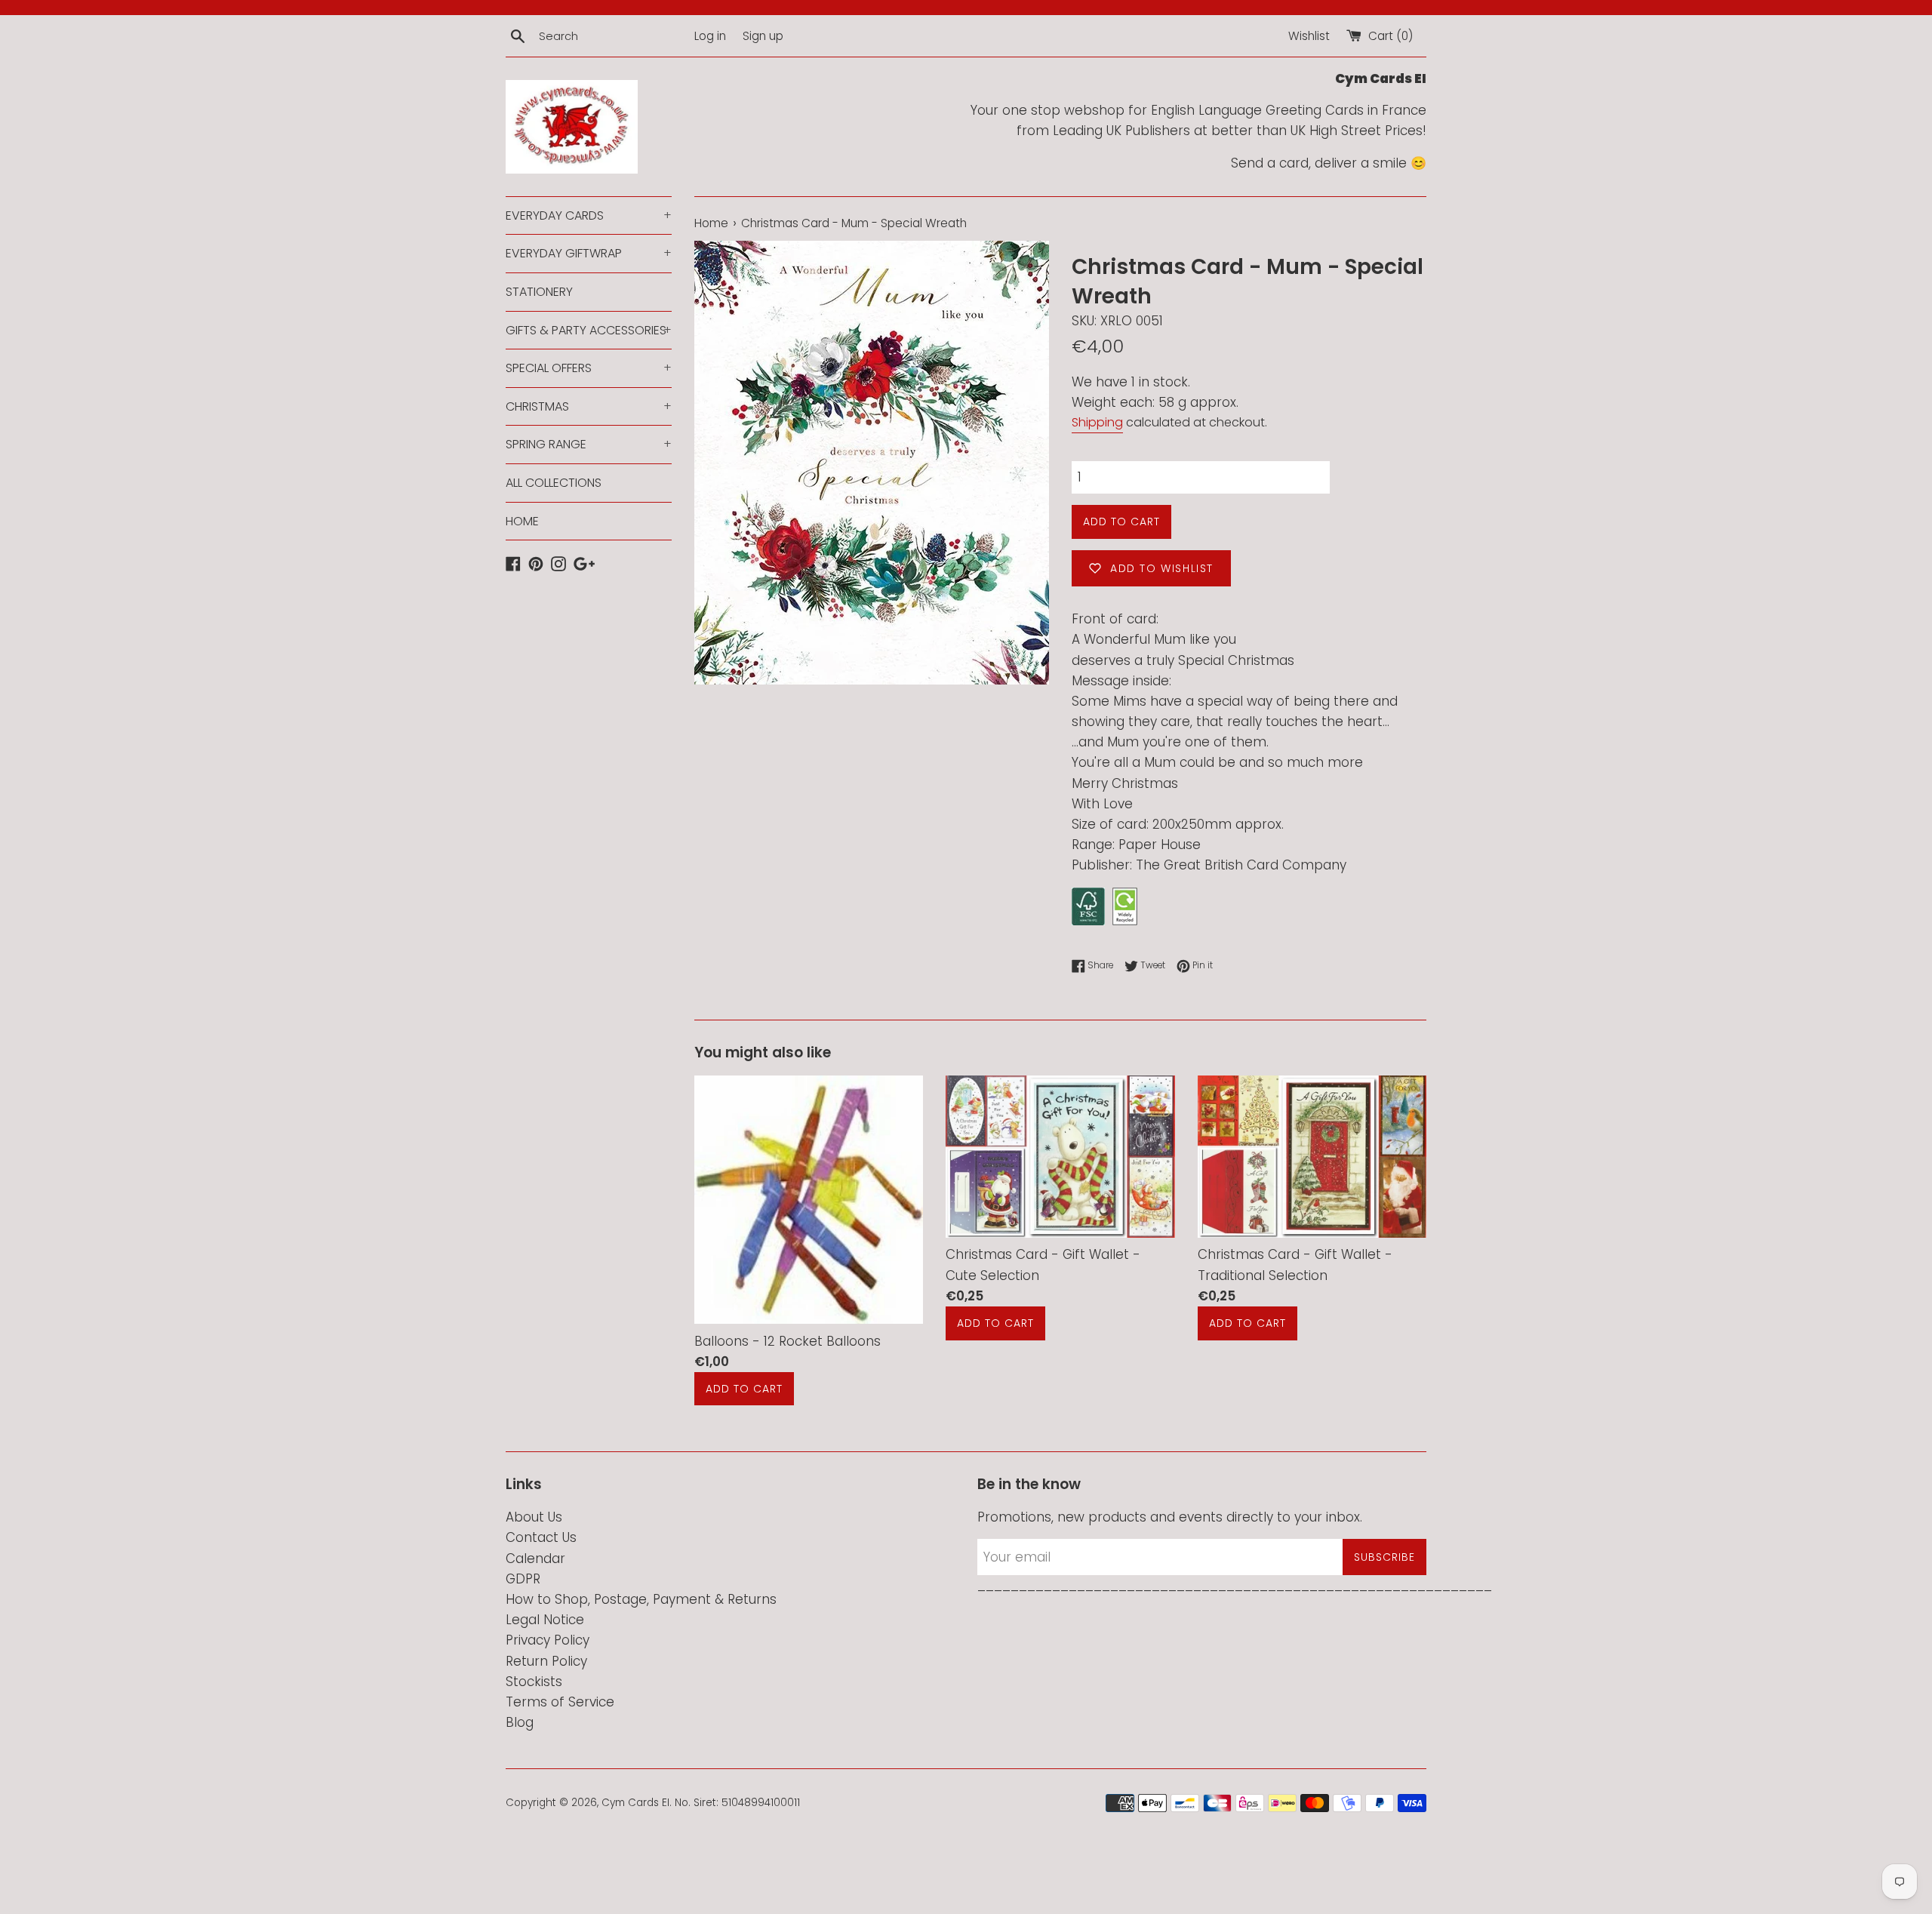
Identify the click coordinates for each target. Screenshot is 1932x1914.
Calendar (535, 1559)
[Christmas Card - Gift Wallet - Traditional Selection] (1312, 1156)
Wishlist (1309, 36)
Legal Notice (545, 1620)
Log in (710, 36)
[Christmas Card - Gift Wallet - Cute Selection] (1060, 1156)
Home (711, 223)
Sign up (763, 36)
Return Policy (546, 1661)
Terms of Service (560, 1702)
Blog (520, 1722)
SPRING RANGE (589, 444)
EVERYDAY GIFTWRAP (589, 253)
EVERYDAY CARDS (589, 215)
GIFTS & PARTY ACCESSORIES (589, 330)
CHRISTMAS (589, 406)
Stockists (534, 1682)
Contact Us (541, 1537)
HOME (522, 521)
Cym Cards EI (635, 1803)
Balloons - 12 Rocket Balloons (788, 1341)
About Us (534, 1517)
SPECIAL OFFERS (589, 368)
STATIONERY (539, 292)
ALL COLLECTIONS (554, 483)
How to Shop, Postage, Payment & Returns (641, 1599)
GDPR (523, 1579)
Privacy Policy (548, 1640)
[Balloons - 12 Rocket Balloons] (809, 1200)
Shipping (1097, 422)
